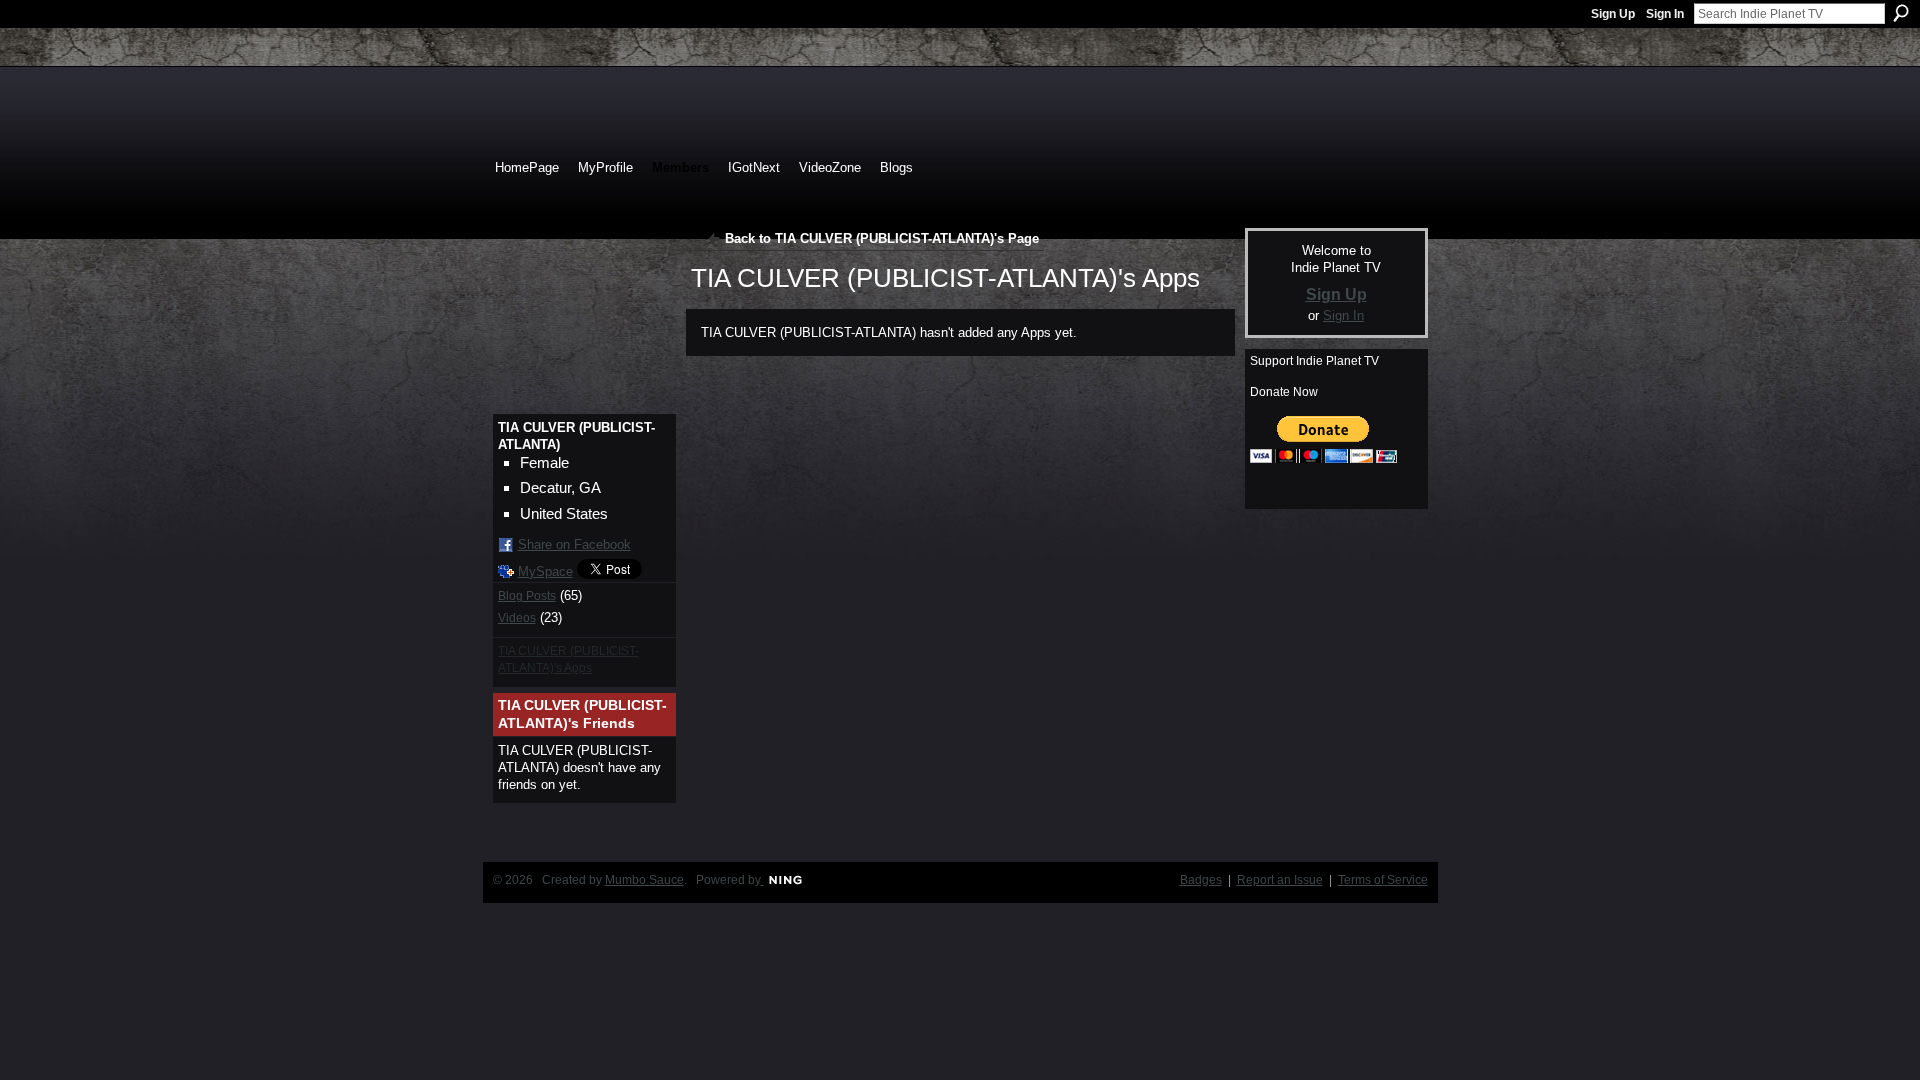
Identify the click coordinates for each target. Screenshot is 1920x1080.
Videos (517, 618)
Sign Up (1613, 14)
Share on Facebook (574, 544)
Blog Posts (527, 596)
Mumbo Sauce (644, 880)
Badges (1201, 880)
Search (1901, 13)
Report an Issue (1280, 880)
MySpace (545, 571)
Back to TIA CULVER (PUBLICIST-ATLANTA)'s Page (882, 238)
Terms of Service (1383, 880)
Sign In (1665, 14)
